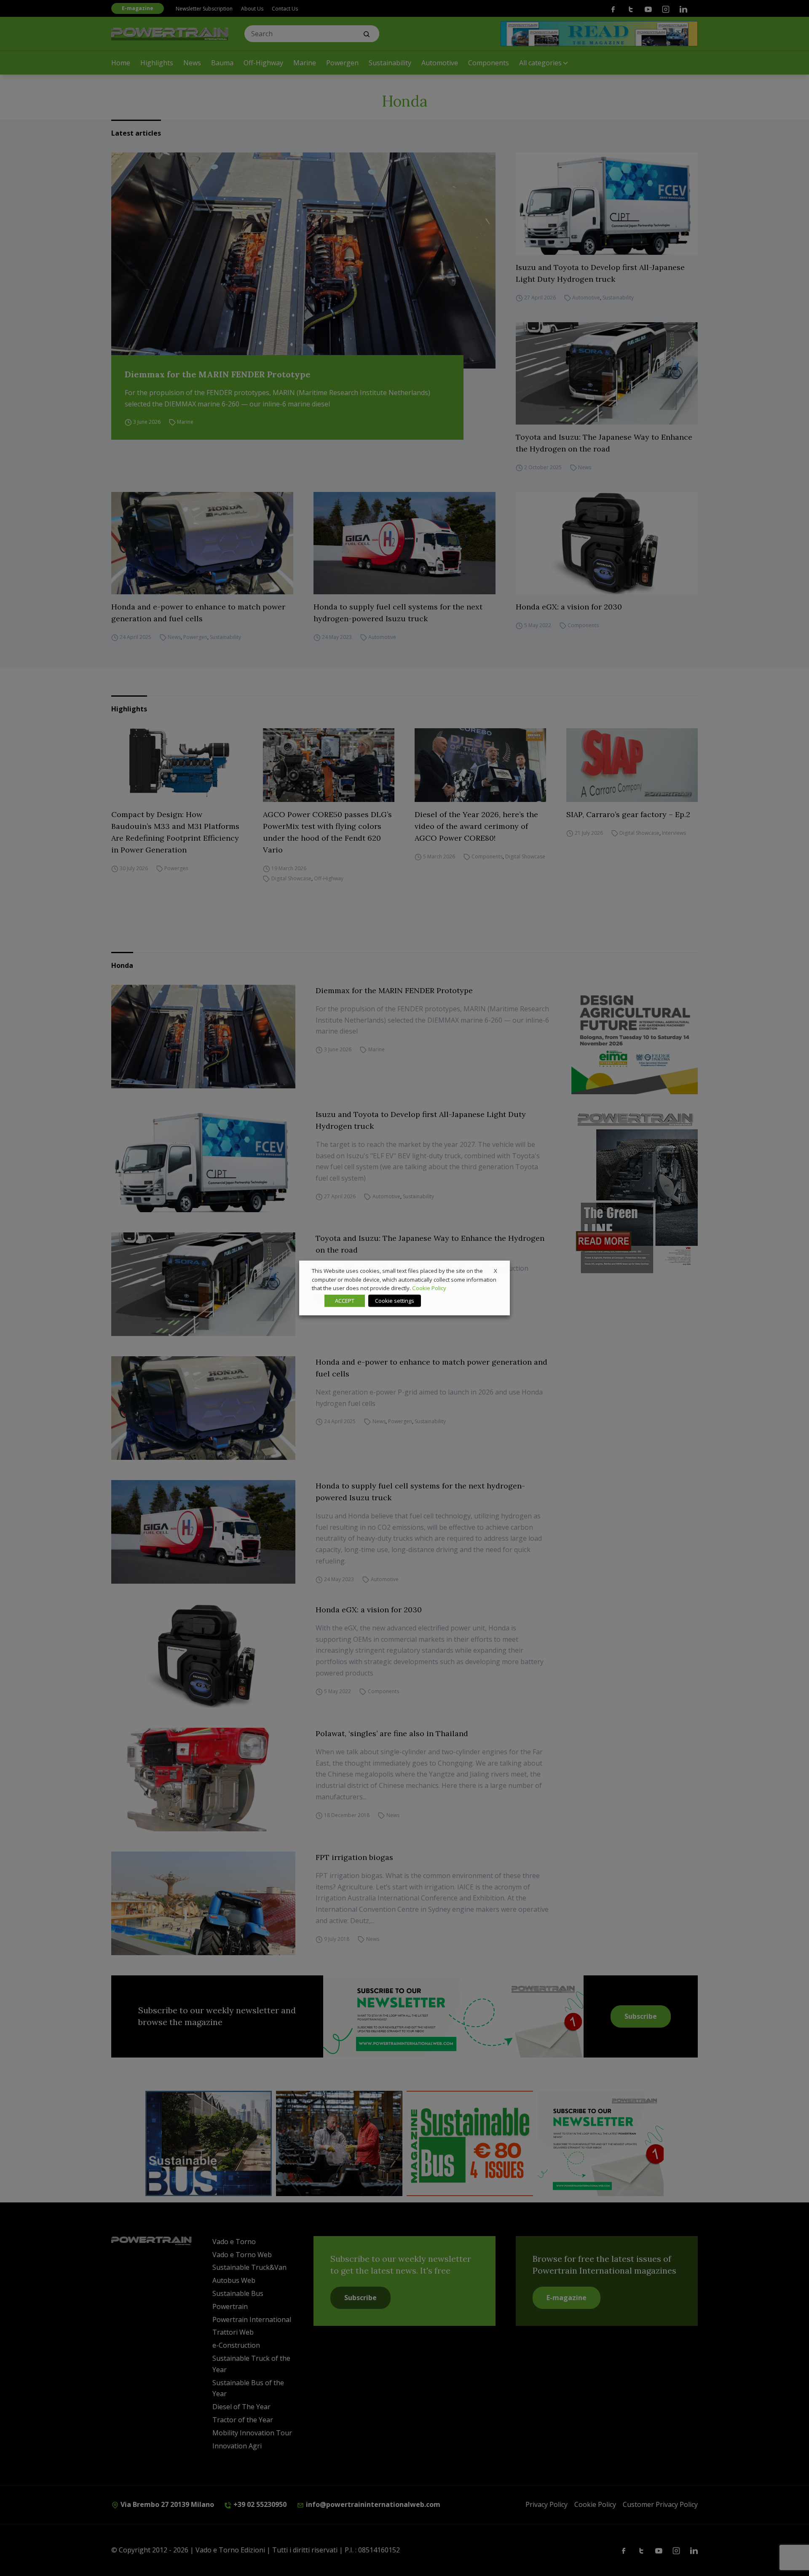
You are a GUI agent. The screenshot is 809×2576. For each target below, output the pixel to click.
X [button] (496, 1271)
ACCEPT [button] (345, 1301)
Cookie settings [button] (395, 1301)
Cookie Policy (429, 1288)
